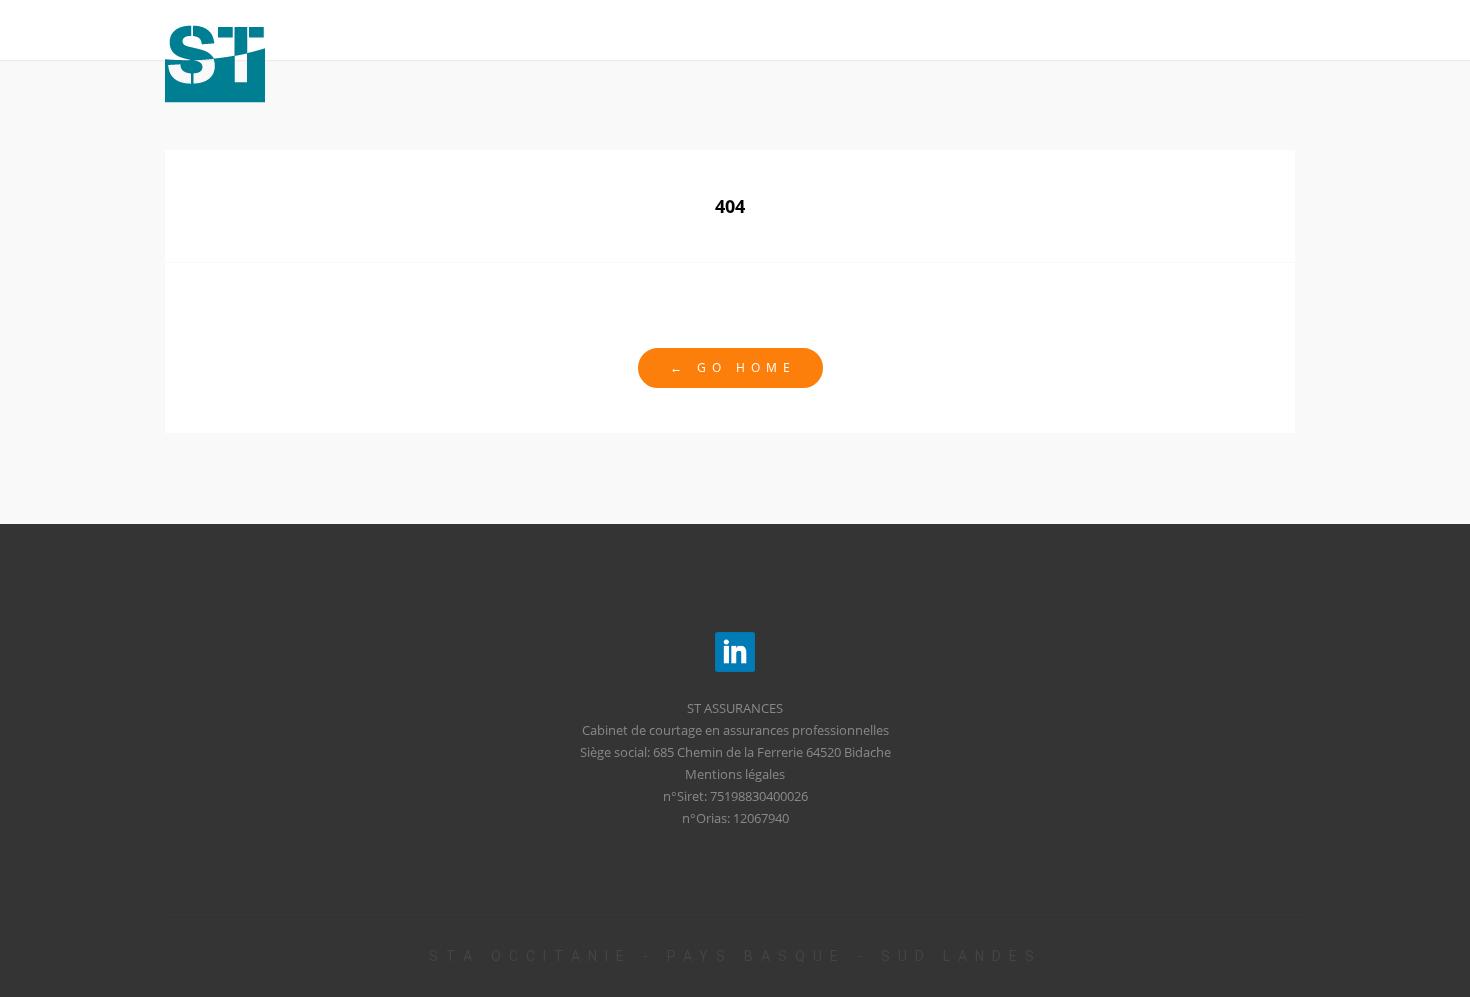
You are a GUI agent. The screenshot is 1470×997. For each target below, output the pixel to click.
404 (730, 206)
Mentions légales (735, 774)
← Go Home (733, 367)
